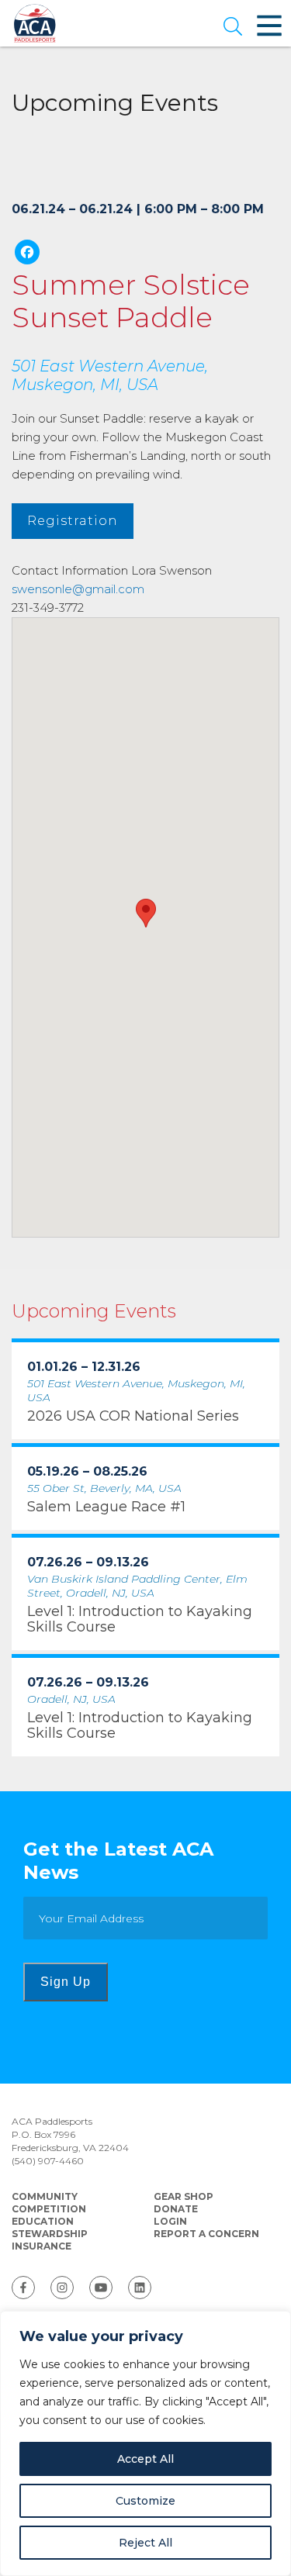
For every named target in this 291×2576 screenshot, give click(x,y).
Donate (176, 2209)
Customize (145, 2501)
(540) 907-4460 (48, 2161)
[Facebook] (27, 254)
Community (45, 2196)
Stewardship (50, 2234)
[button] (233, 28)
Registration (73, 521)
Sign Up (66, 1982)
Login (170, 2221)
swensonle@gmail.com (78, 589)
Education (43, 2221)
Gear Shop (184, 2196)
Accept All (145, 2459)
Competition (49, 2209)
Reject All (145, 2543)
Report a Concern (206, 2234)
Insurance (42, 2246)
